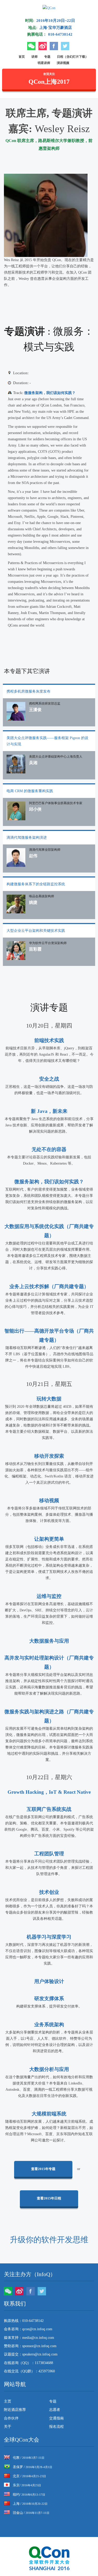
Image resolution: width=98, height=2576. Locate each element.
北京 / (29, 2476)
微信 (31, 46)
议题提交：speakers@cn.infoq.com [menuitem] (31, 2354)
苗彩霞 (35, 949)
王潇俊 (35, 710)
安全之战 (49, 1079)
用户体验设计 (49, 1981)
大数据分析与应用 (49, 2069)
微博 (43, 46)
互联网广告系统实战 (49, 1809)
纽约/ (29, 2494)
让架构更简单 (49, 1539)
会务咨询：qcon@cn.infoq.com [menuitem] (28, 2329)
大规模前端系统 (49, 2114)
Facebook (54, 46)
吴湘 (33, 763)
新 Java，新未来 (49, 1111)
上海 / (30, 2504)
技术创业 (49, 1892)
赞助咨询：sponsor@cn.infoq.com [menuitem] (30, 2346)
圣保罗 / (33, 2467)
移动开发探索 (49, 1456)
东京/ (27, 2485)
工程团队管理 (49, 1854)
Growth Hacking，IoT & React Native (49, 1792)
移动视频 (49, 1500)
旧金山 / (31, 2513)
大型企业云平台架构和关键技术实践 (36, 931)
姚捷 (33, 902)
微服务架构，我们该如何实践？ (50, 393)
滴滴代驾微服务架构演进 (27, 838)
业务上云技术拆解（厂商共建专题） (49, 1286)
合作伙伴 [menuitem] (11, 2418)
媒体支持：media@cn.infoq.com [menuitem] (29, 2338)
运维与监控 (49, 1596)
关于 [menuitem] (8, 2427)
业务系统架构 (49, 2025)
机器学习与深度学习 (49, 1937)
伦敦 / (29, 2458)
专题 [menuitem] (53, 2401)
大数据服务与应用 (49, 1641)
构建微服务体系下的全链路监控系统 (36, 884)
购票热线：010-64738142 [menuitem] (24, 2321)
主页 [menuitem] (8, 2401)
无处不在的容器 (49, 1149)
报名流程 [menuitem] (56, 2427)
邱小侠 (35, 809)
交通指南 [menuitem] (56, 2418)
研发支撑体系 (49, 1999)
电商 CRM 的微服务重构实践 (30, 791)
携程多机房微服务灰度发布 (28, 691)
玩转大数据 (49, 1399)
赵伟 (33, 856)
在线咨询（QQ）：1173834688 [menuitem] (28, 2363)
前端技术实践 (49, 1040)
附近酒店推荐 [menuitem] (15, 2410)
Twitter (65, 46)
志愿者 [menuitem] (55, 2410)
